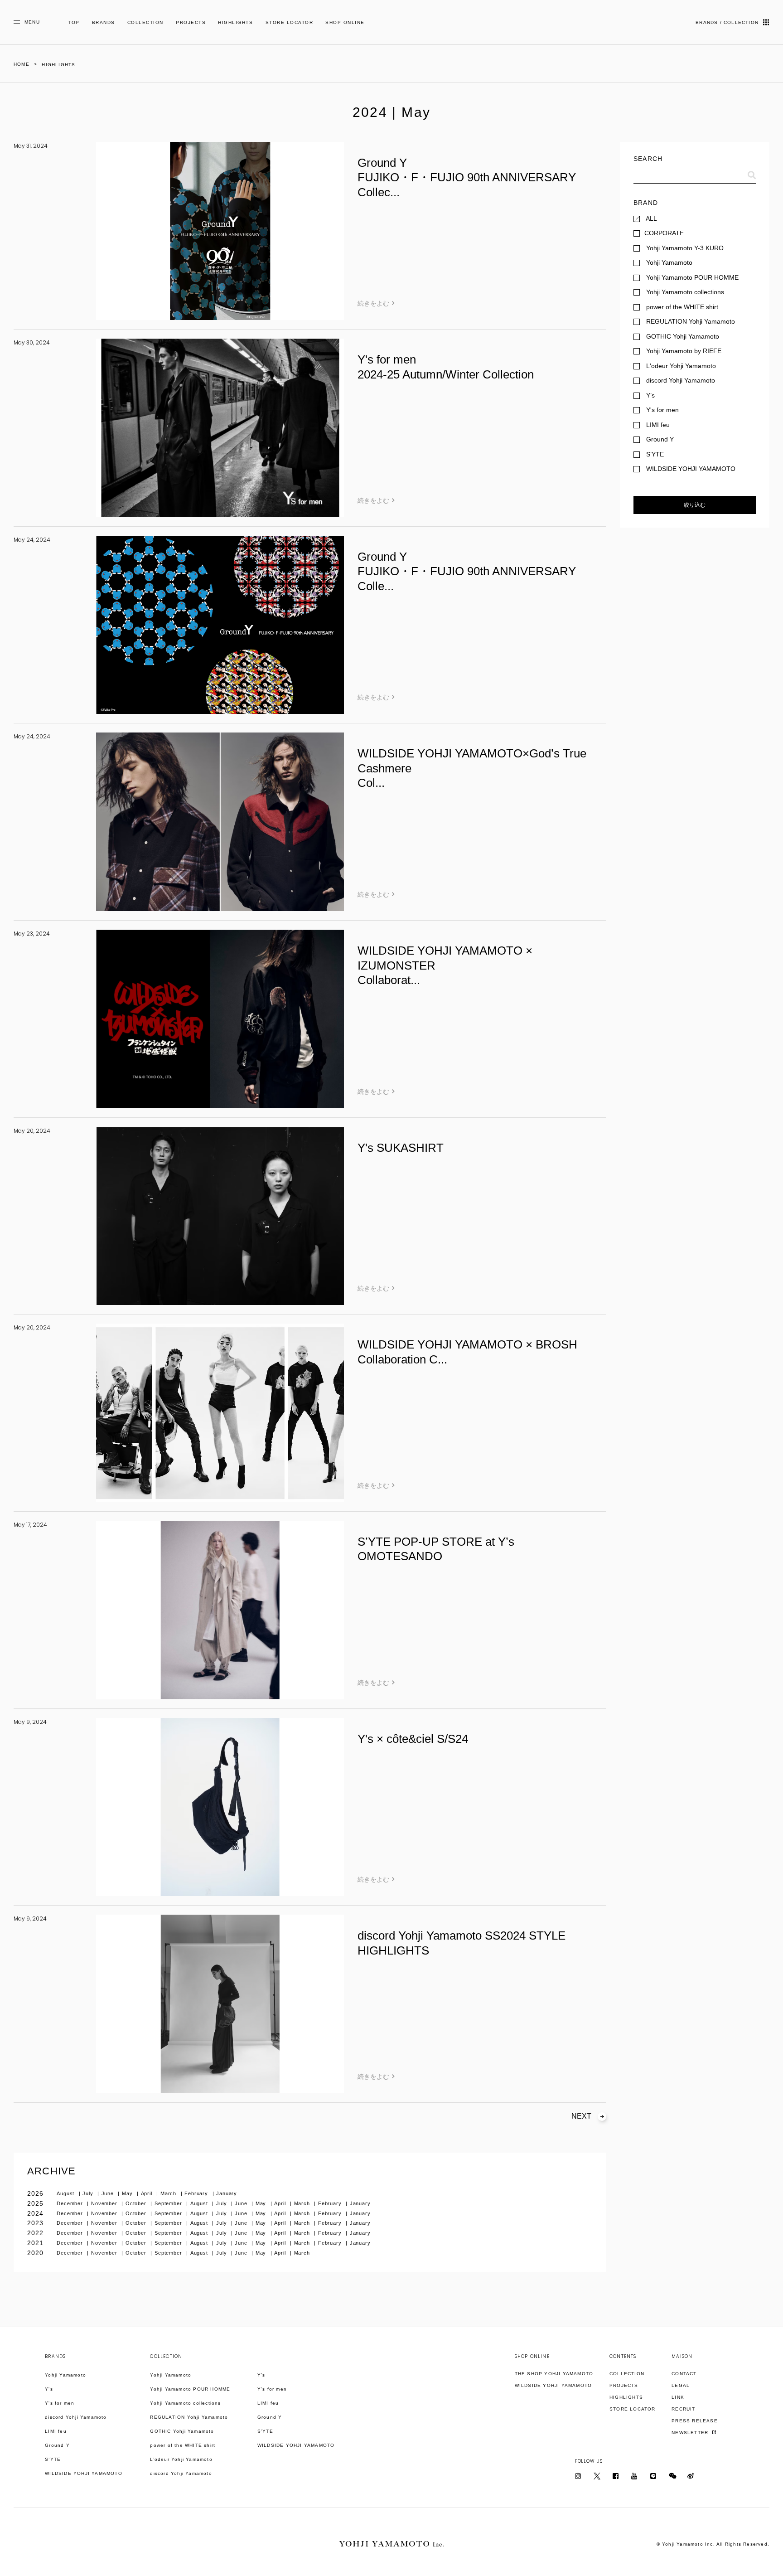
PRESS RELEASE (695, 2421)
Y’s (261, 2375)
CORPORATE (664, 233)
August (66, 2193)
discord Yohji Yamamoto (76, 2417)
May (128, 2193)
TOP (74, 22)
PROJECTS (191, 22)
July (89, 2193)
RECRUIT (683, 2409)
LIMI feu (56, 2431)
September (169, 2203)
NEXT (581, 2116)
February (197, 2193)
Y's (49, 2389)
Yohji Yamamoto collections (185, 2403)
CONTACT (684, 2374)
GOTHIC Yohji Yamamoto (182, 2431)
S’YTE (53, 2459)
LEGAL (681, 2385)
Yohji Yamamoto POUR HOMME (190, 2389)
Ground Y (57, 2445)
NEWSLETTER (691, 2433)
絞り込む (695, 505)
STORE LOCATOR (290, 22)
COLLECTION (145, 22)
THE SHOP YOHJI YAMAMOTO (554, 2374)
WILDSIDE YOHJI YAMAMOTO (84, 2473)
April (147, 2193)
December (71, 2203)
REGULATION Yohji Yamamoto (189, 2417)
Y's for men (60, 2403)
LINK (678, 2397)
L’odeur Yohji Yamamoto (181, 2459)
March (169, 2193)
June (109, 2193)
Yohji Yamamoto (65, 2375)
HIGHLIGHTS (235, 22)
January (227, 2193)
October (137, 2203)
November (105, 2203)
